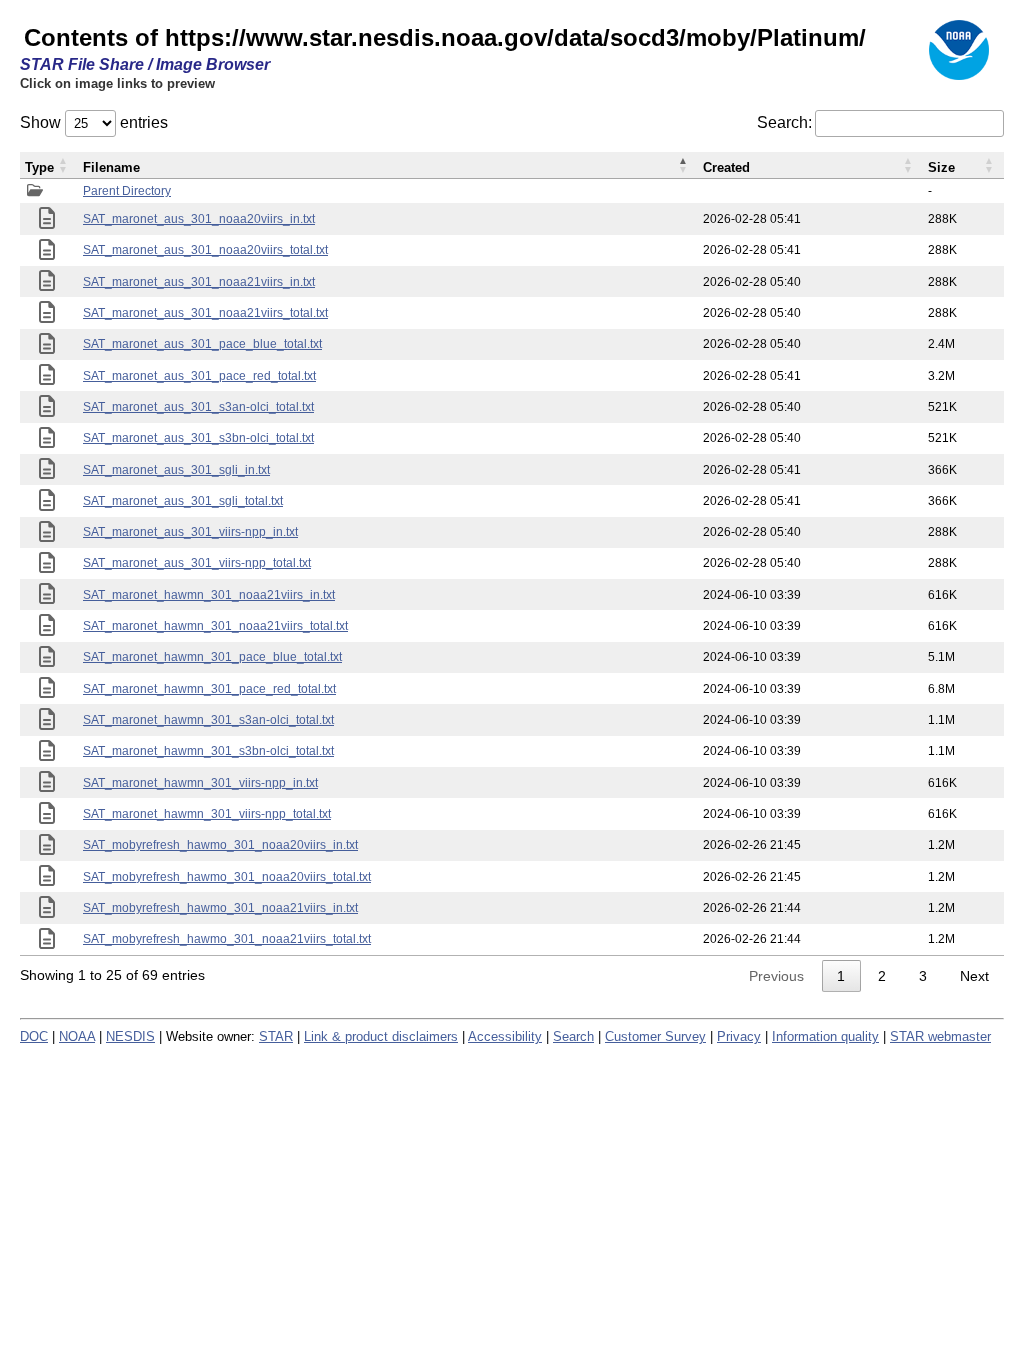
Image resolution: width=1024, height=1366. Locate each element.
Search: (784, 122)
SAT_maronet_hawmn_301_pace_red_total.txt (209, 689)
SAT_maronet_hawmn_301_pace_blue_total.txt (212, 657)
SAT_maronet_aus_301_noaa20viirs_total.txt (205, 250)
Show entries (94, 122)
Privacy (739, 1036)
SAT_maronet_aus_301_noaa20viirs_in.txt (199, 219)
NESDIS (130, 1036)
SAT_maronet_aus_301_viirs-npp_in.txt (190, 532)
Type (39, 167)
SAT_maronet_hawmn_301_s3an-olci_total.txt (208, 720)
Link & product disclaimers (381, 1036)
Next (974, 976)
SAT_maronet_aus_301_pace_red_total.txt (199, 376)
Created (726, 167)
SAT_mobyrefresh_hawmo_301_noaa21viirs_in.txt (220, 908)
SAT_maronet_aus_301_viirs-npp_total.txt (197, 563)
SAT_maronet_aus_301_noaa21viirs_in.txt (199, 282)
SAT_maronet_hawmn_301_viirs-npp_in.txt (200, 783)
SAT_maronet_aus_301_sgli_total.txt (183, 501)
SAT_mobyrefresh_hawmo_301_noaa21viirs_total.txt (227, 939)
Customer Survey (655, 1036)
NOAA (77, 1036)
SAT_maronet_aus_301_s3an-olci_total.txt (198, 407)
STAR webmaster (940, 1036)
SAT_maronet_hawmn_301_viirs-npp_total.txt (207, 814)
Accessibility (505, 1036)
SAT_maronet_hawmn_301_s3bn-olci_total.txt (208, 751)
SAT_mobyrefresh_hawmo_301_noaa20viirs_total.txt (227, 877)
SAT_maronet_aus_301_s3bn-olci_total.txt (198, 438)
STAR (276, 1036)
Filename (111, 167)
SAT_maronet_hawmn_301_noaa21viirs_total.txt (215, 626)
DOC (34, 1036)
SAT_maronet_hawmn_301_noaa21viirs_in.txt (209, 595)
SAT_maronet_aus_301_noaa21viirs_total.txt (205, 313)
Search (573, 1036)
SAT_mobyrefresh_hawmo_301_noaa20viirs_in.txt (220, 845)
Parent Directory (127, 191)
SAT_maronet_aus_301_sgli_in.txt (176, 470)
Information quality (825, 1036)
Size (941, 167)
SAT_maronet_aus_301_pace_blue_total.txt (202, 344)
